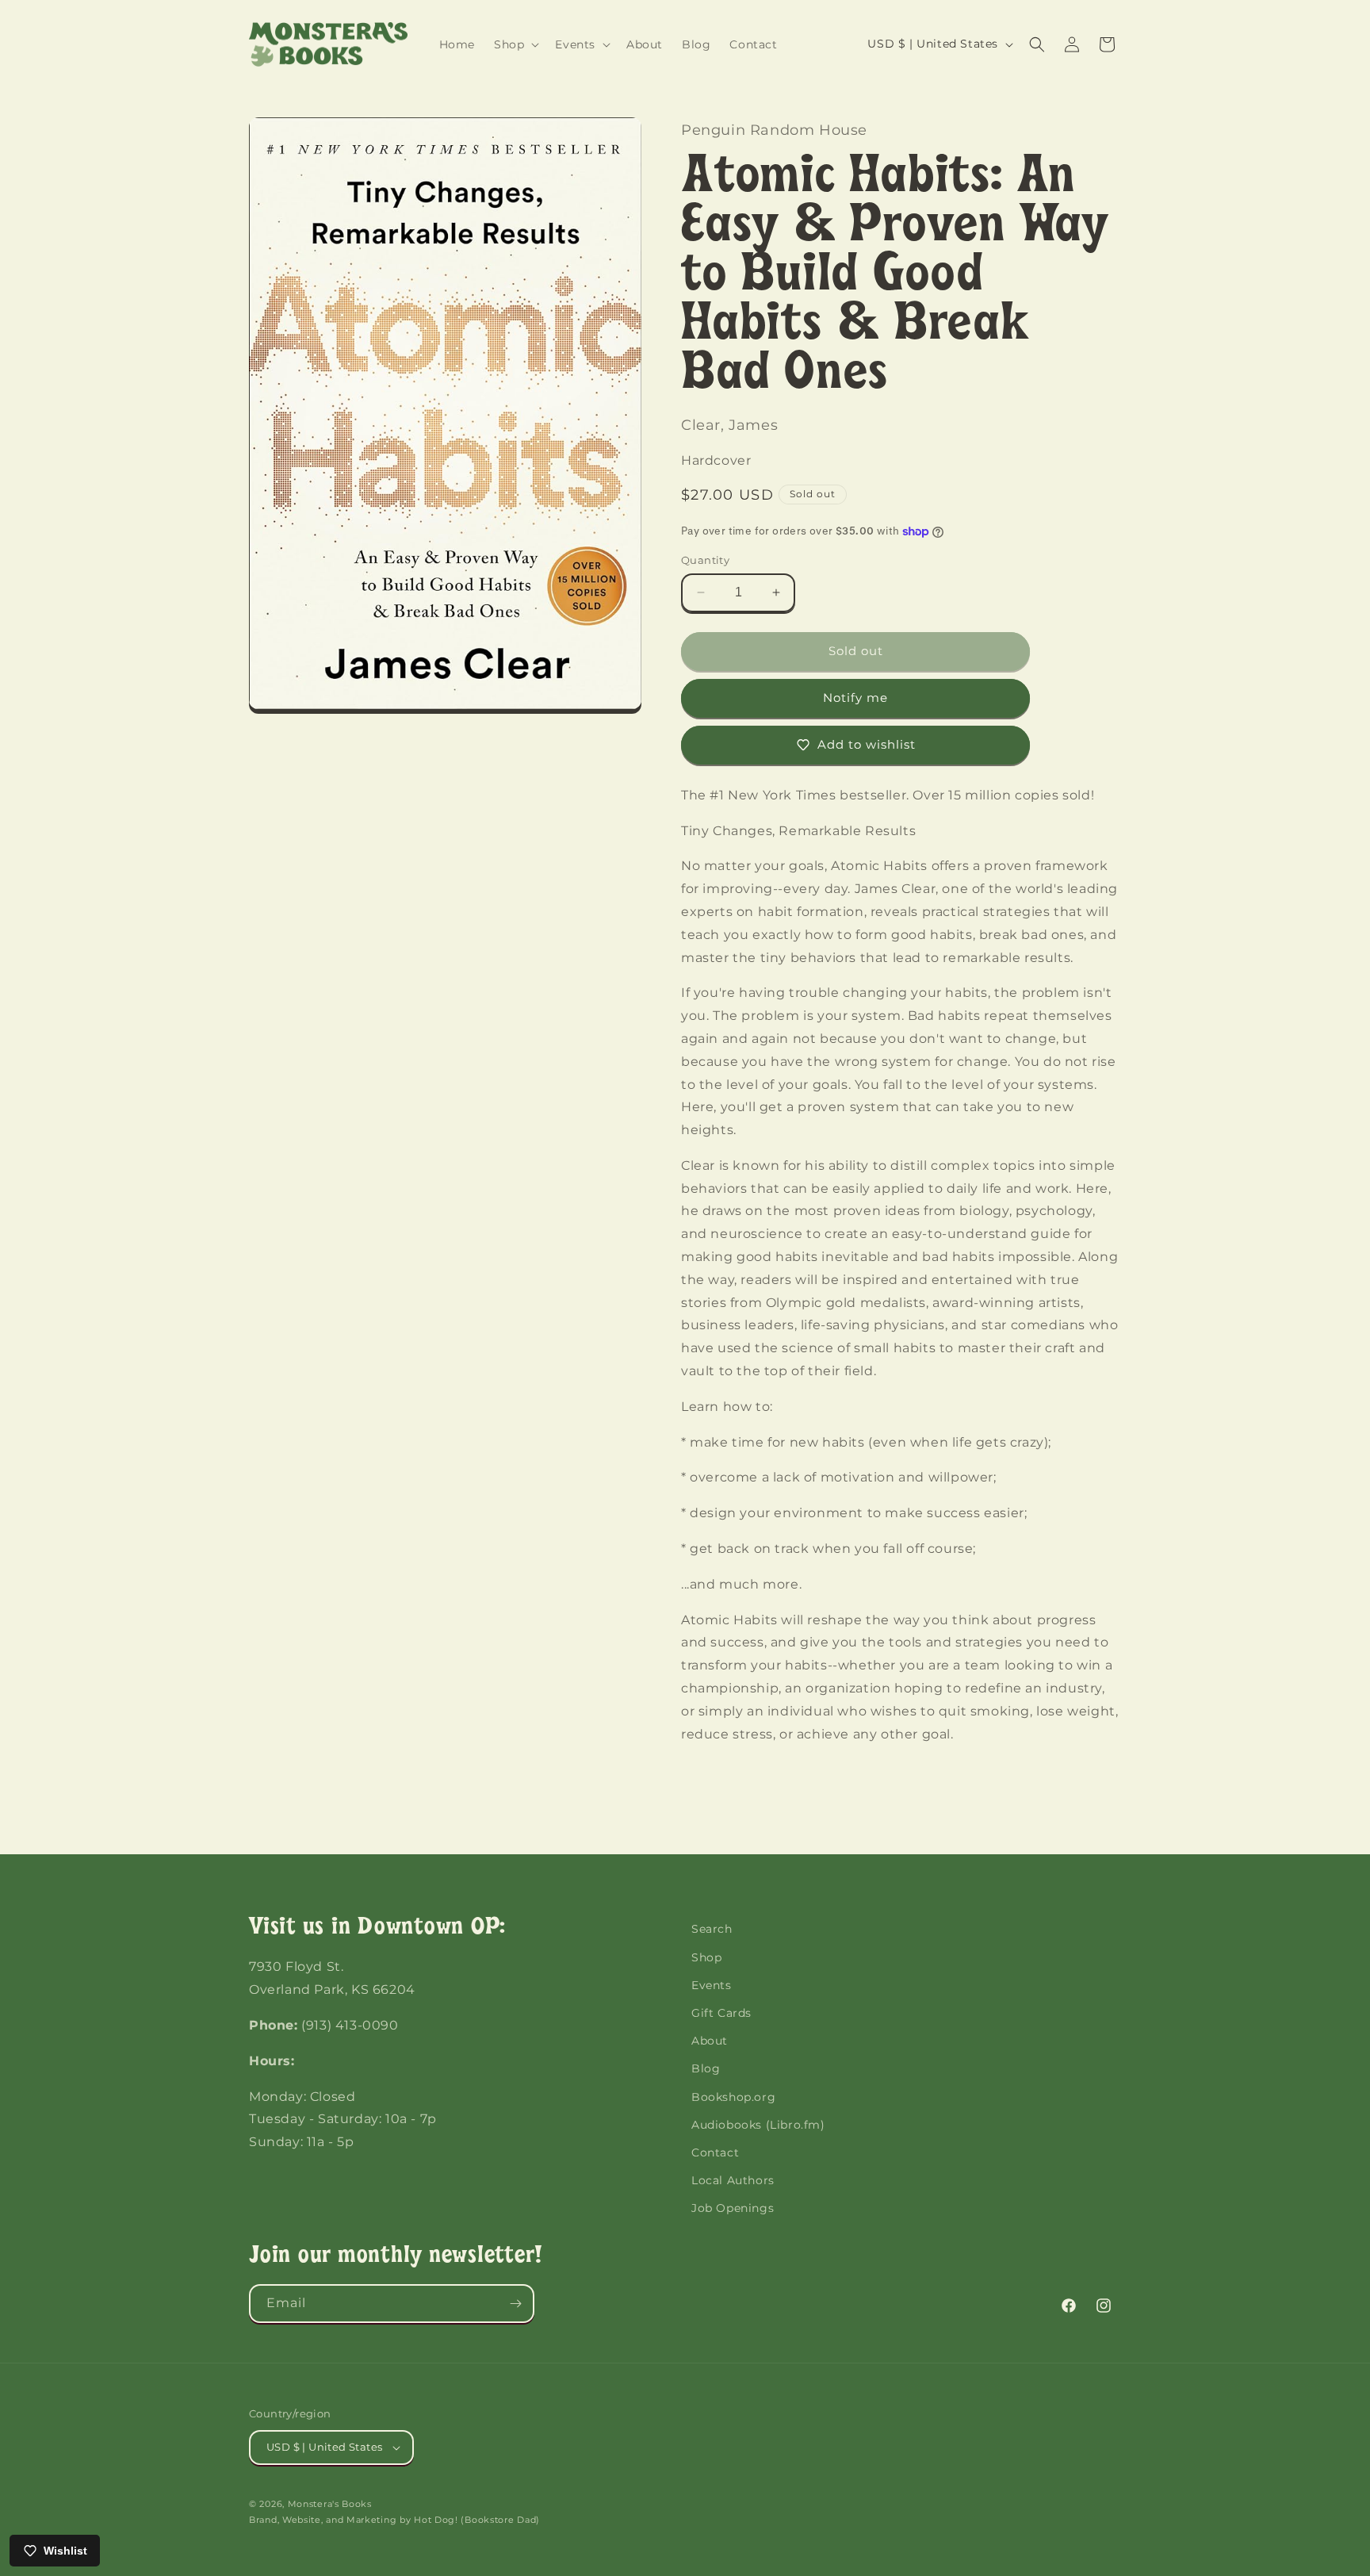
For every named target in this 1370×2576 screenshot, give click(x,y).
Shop (706, 1957)
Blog (706, 2068)
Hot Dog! (436, 2520)
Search (712, 1929)
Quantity (705, 560)
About (710, 2041)
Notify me (855, 698)
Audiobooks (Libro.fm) (758, 2125)
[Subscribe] (515, 2304)
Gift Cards (721, 2013)
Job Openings (733, 2208)
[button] (515, 44)
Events (712, 1985)
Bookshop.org (733, 2097)
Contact (715, 2152)
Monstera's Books (330, 2504)
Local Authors (733, 2180)
